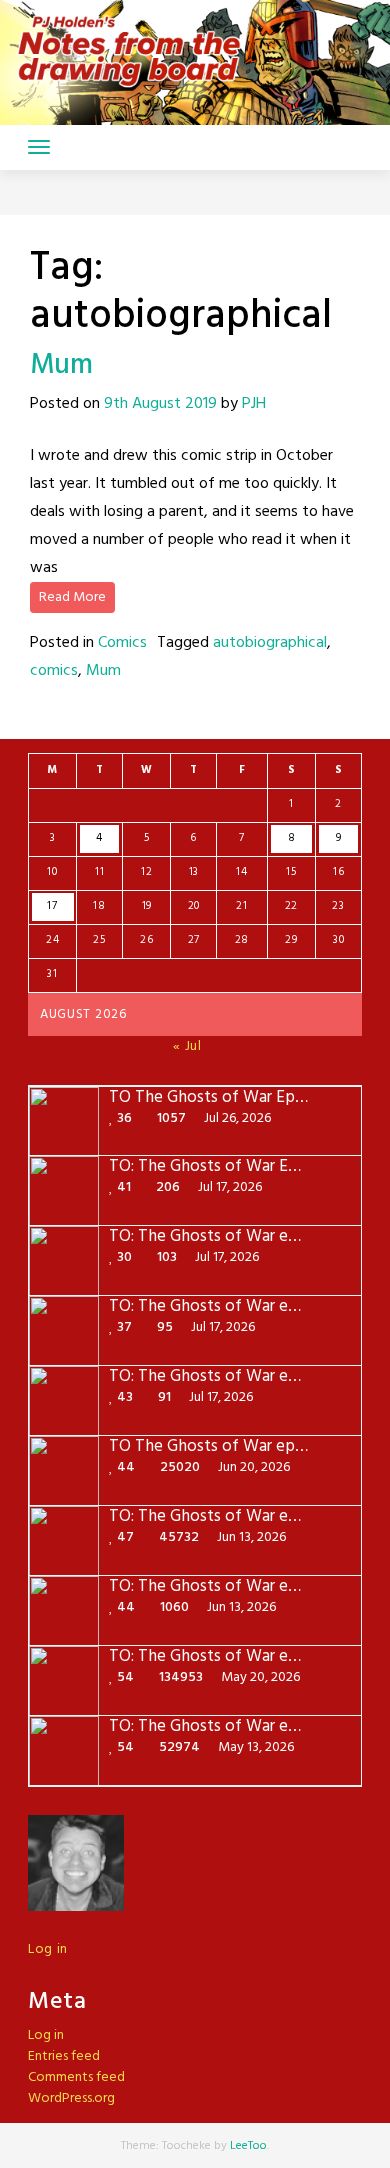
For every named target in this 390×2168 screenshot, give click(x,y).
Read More (72, 597)
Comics (122, 643)
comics (54, 671)
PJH (254, 404)
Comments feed (76, 2077)
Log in (48, 1949)
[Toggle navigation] (39, 147)
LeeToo (248, 2146)
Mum (61, 365)
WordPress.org (71, 2098)
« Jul (187, 1046)
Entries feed (64, 2056)
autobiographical (270, 643)
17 (52, 906)
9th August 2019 (160, 404)
